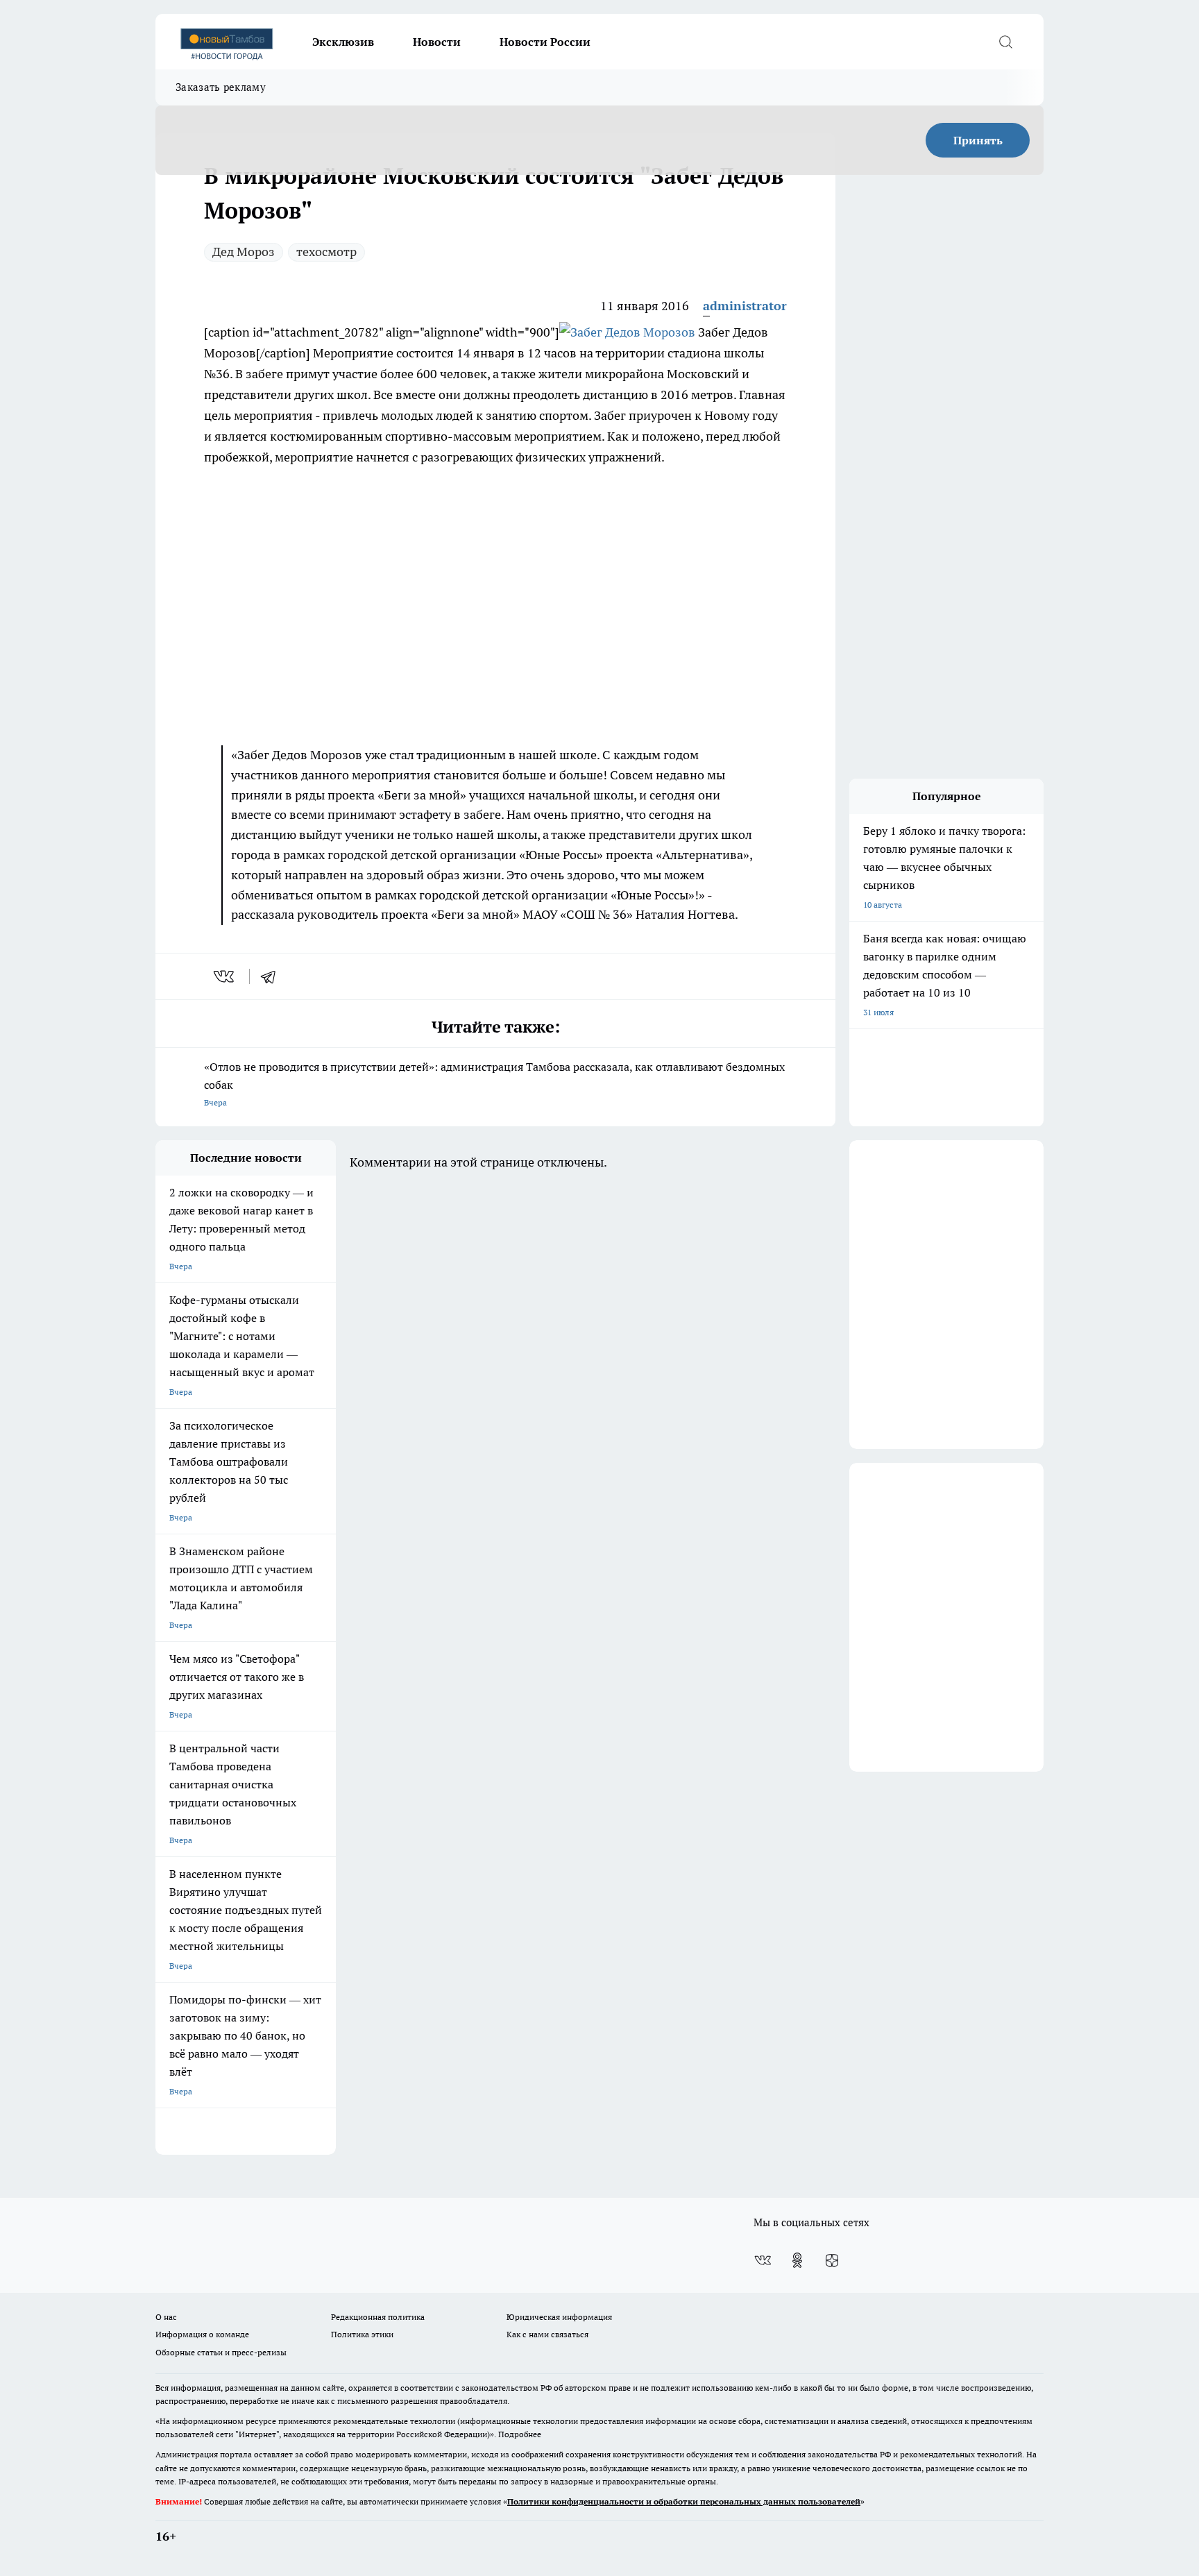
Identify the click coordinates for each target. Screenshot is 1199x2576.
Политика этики (362, 2334)
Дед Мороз (244, 252)
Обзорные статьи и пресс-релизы (221, 2352)
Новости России (545, 42)
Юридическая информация (559, 2317)
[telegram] (273, 976)
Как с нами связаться (547, 2334)
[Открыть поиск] (1005, 42)
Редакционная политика (378, 2317)
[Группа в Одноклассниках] (797, 2260)
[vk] (225, 976)
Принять (978, 140)
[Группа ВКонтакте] (763, 2260)
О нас (166, 2317)
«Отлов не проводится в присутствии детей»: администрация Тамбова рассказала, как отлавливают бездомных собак (494, 1084)
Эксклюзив (343, 42)
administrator (745, 306)
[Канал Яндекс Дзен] (832, 2260)
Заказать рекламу (221, 87)
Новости (437, 42)
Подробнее (520, 2434)
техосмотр (326, 252)
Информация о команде (202, 2334)
